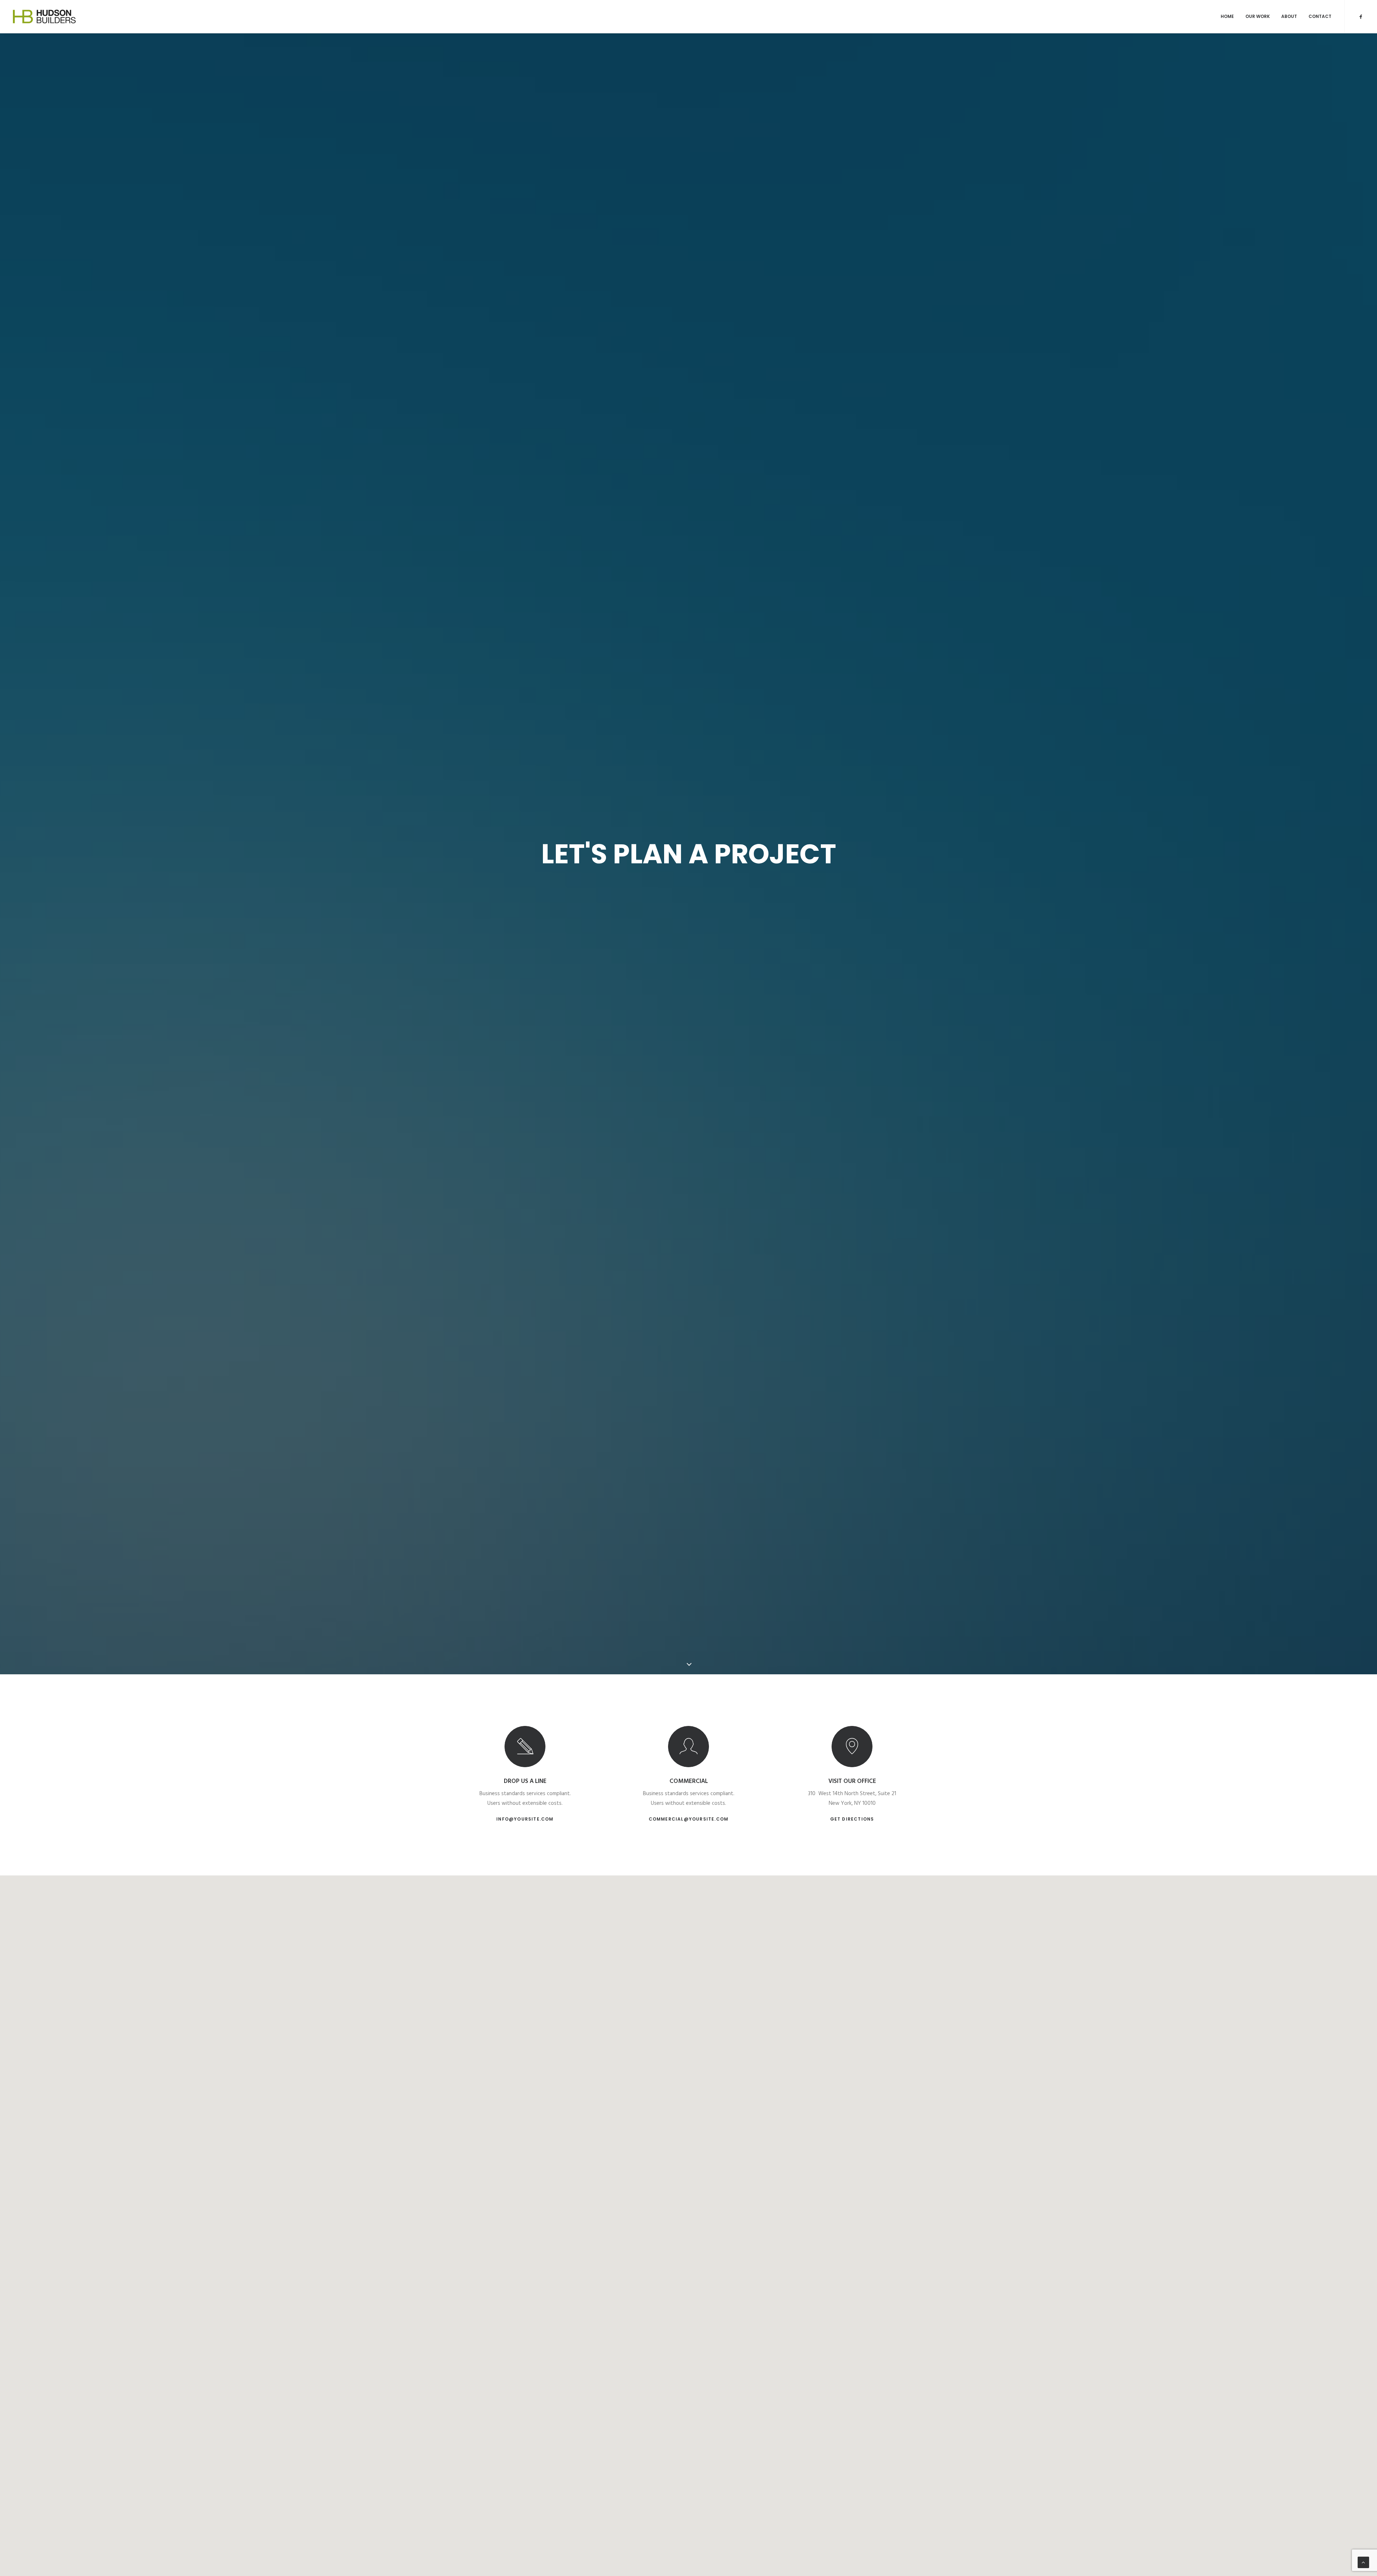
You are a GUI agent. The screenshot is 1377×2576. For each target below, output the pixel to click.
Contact (1320, 16)
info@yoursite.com (525, 1819)
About (1289, 16)
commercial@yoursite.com (689, 1819)
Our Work (1258, 16)
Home (1227, 16)
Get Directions (852, 1819)
